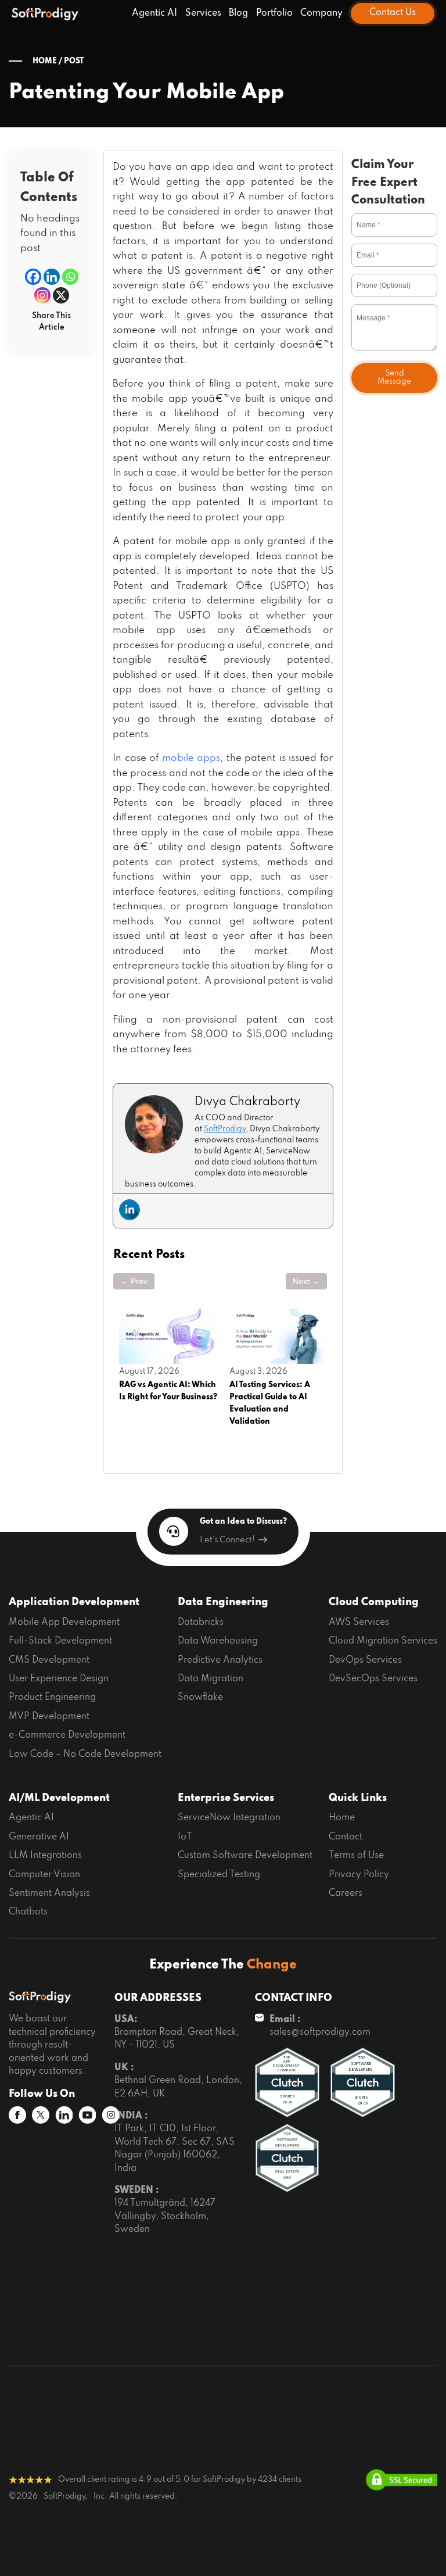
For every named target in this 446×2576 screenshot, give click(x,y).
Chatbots (28, 1912)
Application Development (74, 1602)
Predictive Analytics (220, 1660)
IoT (185, 1837)
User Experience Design (59, 1679)
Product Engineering (52, 1698)
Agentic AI (154, 13)
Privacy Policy (359, 1875)
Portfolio (274, 13)
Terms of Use (356, 1856)
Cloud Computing (374, 1602)
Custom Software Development (245, 1856)
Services (203, 13)
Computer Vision (44, 1875)
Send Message (394, 378)
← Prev (134, 1281)
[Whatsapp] (70, 277)
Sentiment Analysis (49, 1893)
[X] (61, 295)
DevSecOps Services (373, 1679)
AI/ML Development (59, 1798)
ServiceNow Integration (229, 1818)
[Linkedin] (52, 277)
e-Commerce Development (67, 1735)
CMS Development (49, 1660)
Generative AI (39, 1837)
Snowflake (200, 1698)
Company (321, 13)
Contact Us (393, 13)
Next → (306, 1281)
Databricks (201, 1623)
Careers (346, 1893)
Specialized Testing (219, 1875)
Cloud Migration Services (383, 1641)
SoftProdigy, (66, 2497)
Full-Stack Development (60, 1641)
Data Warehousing (218, 1641)
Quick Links (358, 1798)
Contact (346, 1837)
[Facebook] (33, 277)
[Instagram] (42, 295)
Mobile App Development (64, 1623)
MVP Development (49, 1717)
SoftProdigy (225, 1129)
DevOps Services (365, 1660)
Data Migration (211, 1679)
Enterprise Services (226, 1798)
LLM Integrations (45, 1856)
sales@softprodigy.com (320, 2032)
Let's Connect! (227, 1540)
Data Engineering (223, 1602)
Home (342, 1818)
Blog (238, 13)
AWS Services (359, 1623)
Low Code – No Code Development (85, 1755)
